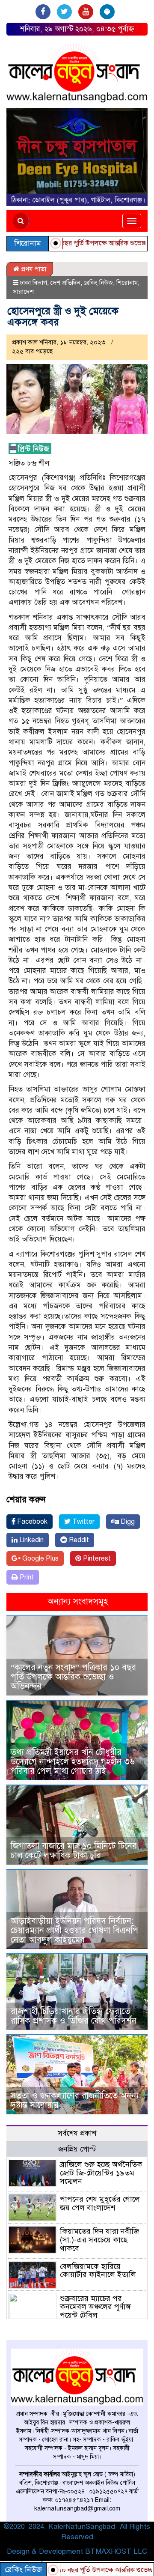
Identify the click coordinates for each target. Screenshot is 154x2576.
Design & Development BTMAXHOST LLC (77, 2551)
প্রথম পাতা (33, 269)
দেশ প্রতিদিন (65, 283)
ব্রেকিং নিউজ (98, 283)
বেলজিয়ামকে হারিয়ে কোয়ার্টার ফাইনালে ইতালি (98, 2271)
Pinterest (96, 1558)
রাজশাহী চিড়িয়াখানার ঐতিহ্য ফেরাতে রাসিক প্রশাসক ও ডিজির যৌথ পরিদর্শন (74, 2016)
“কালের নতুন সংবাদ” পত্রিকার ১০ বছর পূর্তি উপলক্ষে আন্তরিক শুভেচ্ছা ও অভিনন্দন (73, 1677)
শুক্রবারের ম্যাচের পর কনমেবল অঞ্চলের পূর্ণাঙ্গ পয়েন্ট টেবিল (95, 2307)
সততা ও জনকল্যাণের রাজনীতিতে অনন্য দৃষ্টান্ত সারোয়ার (75, 2100)
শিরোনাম (127, 283)
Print (26, 1577)
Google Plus (40, 1558)
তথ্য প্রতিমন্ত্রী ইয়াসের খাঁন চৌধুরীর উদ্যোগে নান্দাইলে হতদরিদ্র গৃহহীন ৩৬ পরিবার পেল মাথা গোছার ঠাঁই (73, 1762)
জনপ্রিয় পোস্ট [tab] (77, 2149)
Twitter (83, 1522)
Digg (127, 1522)
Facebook (31, 1522)
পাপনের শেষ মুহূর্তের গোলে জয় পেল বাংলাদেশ (100, 2203)
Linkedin (31, 1540)
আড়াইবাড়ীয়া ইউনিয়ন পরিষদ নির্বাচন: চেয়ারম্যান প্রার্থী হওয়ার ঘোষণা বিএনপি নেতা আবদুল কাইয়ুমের (74, 1930)
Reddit (78, 1540)
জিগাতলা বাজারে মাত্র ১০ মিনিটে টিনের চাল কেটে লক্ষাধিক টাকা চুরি (74, 1851)
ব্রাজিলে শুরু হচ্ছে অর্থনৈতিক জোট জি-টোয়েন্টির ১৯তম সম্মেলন (101, 2173)
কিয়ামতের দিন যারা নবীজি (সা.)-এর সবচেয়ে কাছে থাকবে (99, 2240)
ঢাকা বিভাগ (34, 283)
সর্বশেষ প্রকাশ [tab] (77, 2133)
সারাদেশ (23, 292)
